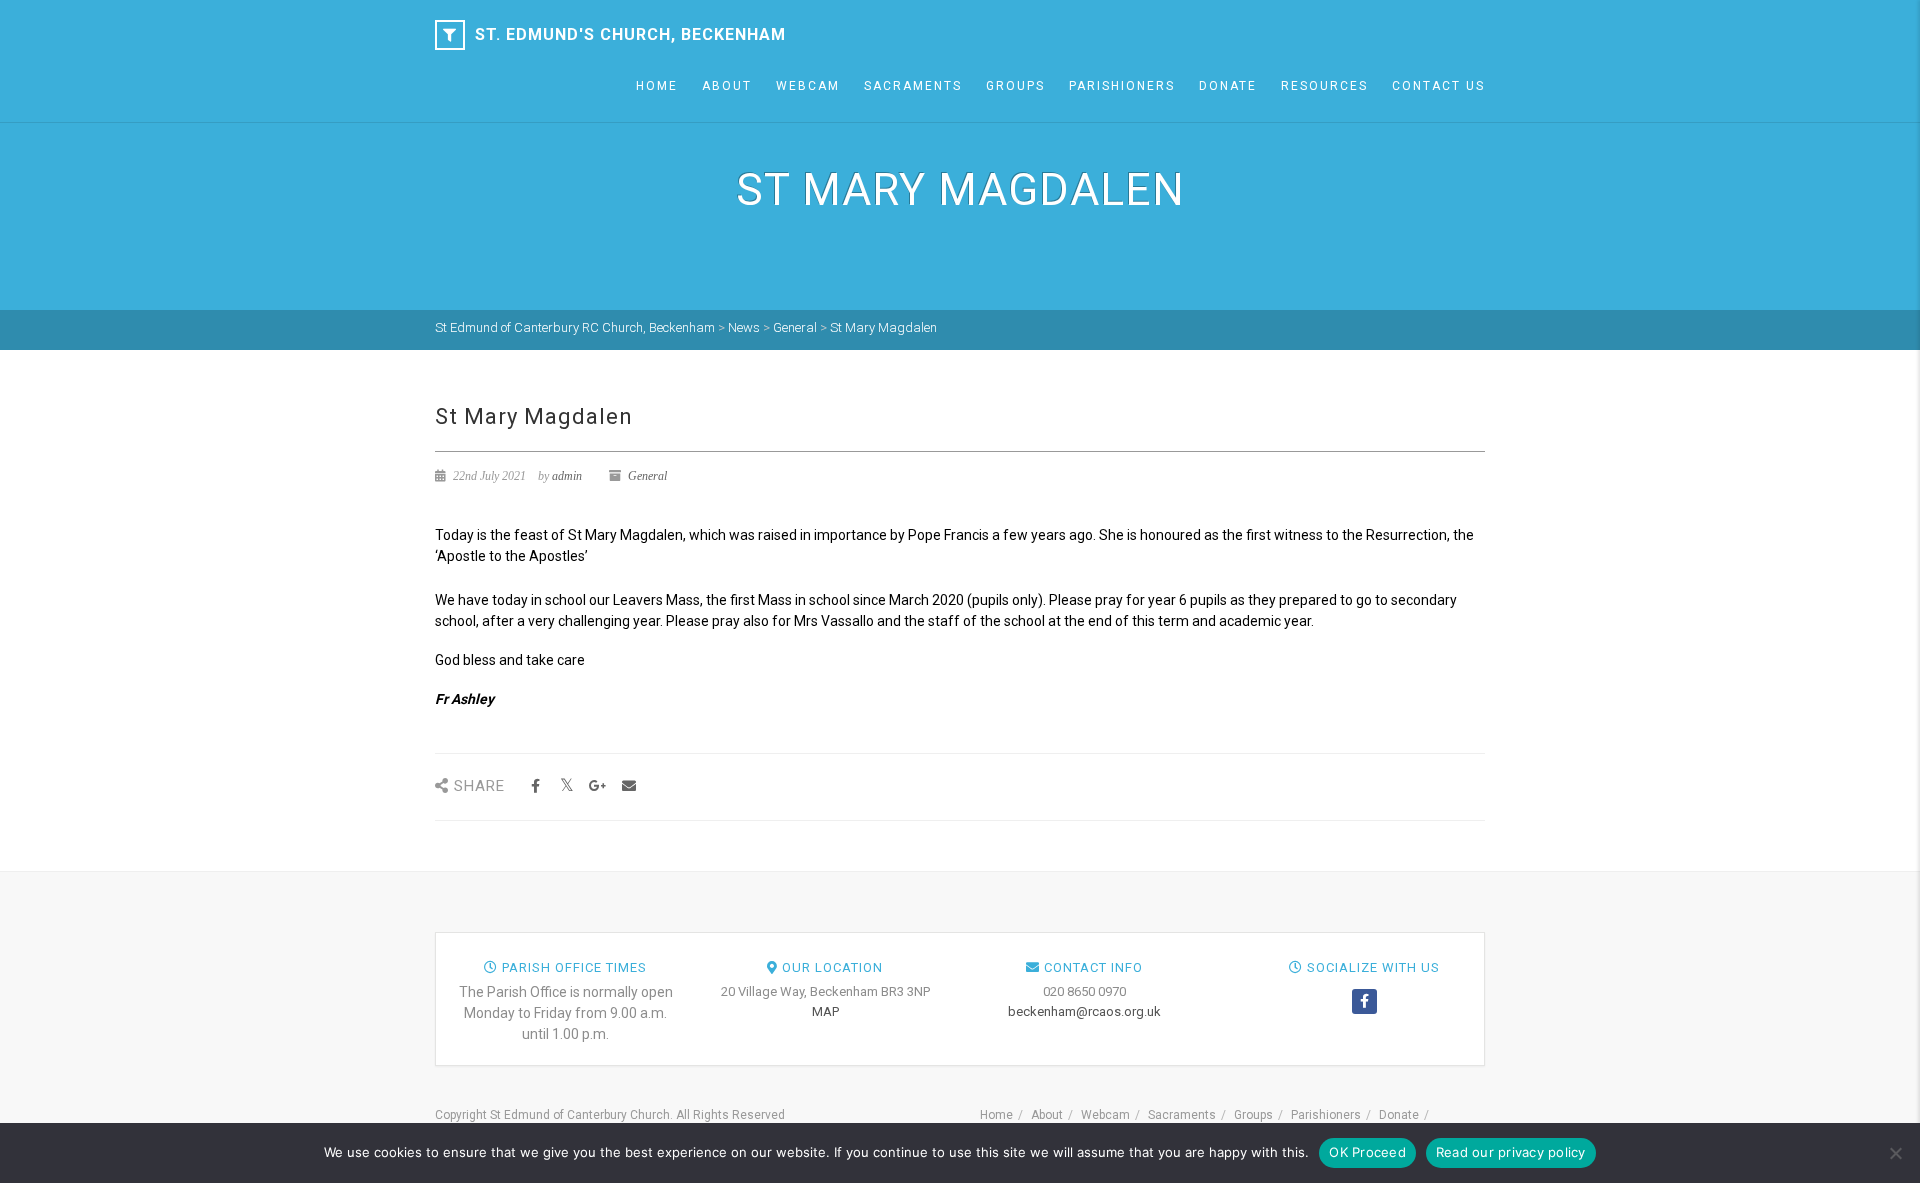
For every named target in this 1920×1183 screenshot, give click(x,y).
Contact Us (1438, 86)
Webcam (808, 86)
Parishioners (1122, 86)
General (647, 476)
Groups (1015, 86)
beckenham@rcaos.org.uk (1084, 1011)
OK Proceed (1367, 1152)
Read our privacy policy (1511, 1152)
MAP (825, 1011)
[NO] (1895, 1153)
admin (567, 476)
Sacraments (913, 86)
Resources (1324, 86)
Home (657, 86)
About (727, 86)
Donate (1228, 86)
